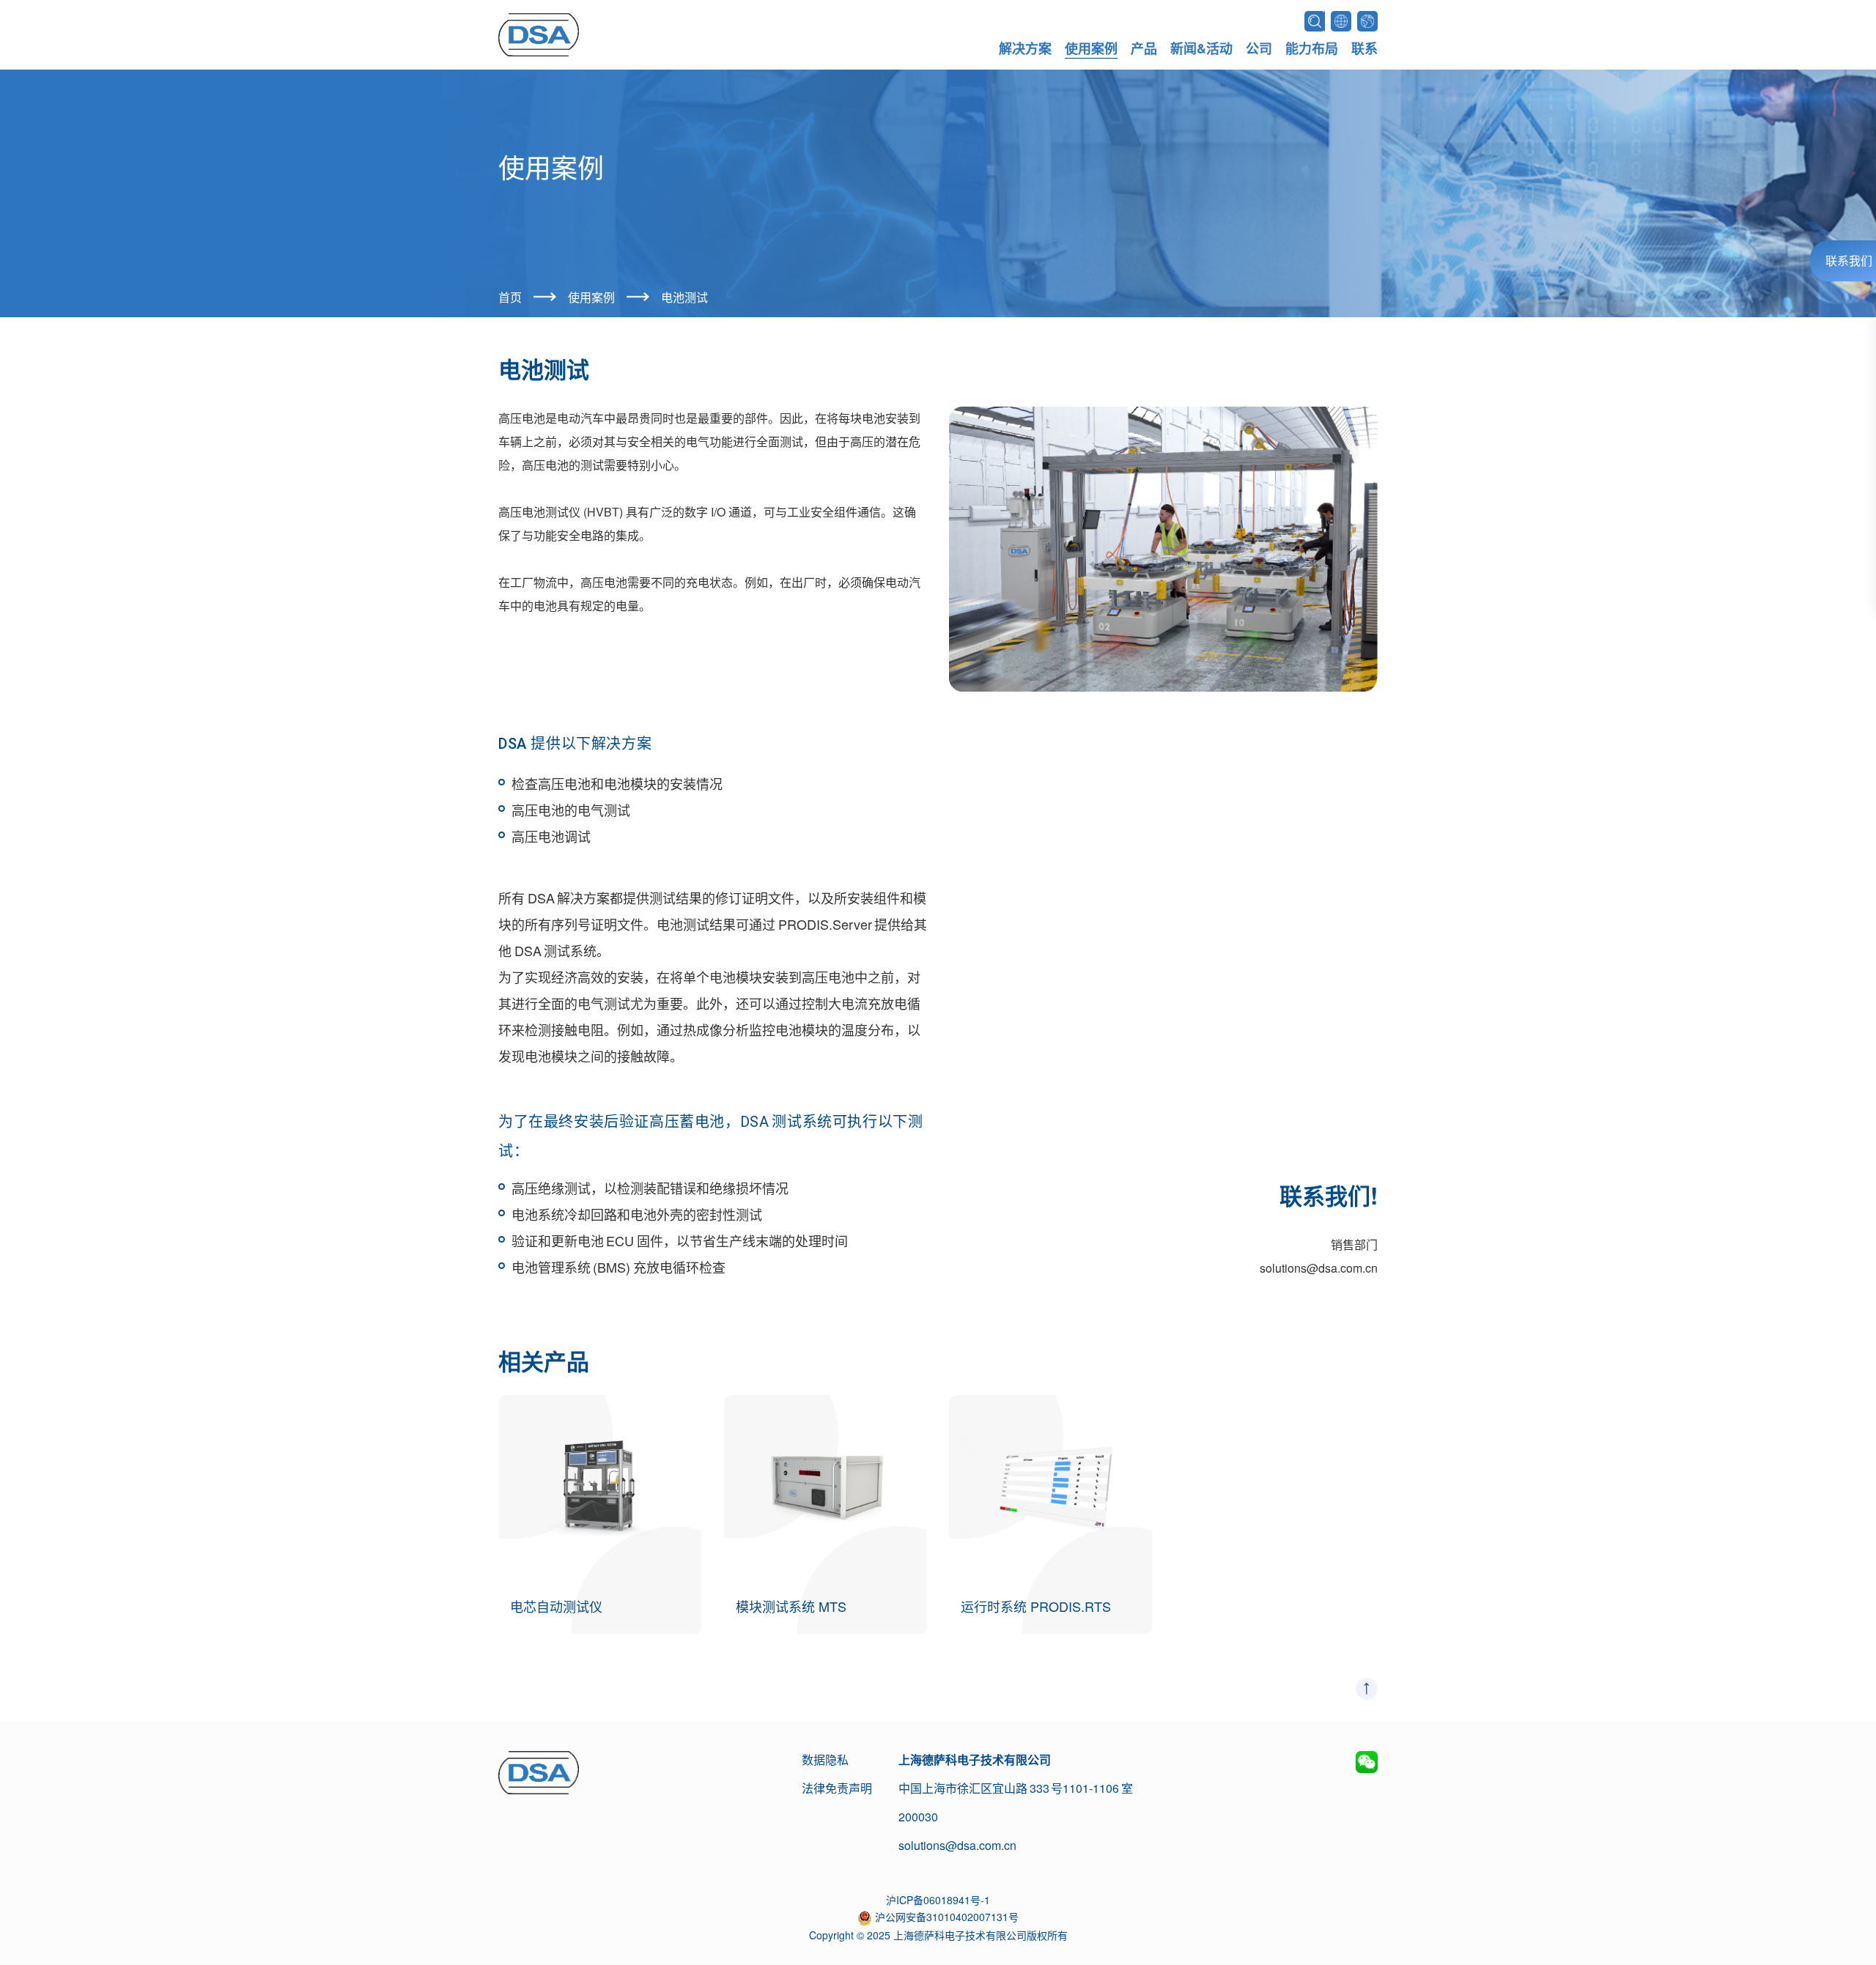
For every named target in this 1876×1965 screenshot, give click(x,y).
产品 (1144, 48)
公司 (1259, 48)
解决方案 (1025, 48)
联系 (1364, 48)
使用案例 (1091, 48)
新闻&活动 (1201, 48)
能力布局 (1312, 48)
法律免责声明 (837, 1788)
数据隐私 (825, 1759)
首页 (510, 297)
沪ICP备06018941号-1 (938, 1900)
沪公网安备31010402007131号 (947, 1917)
